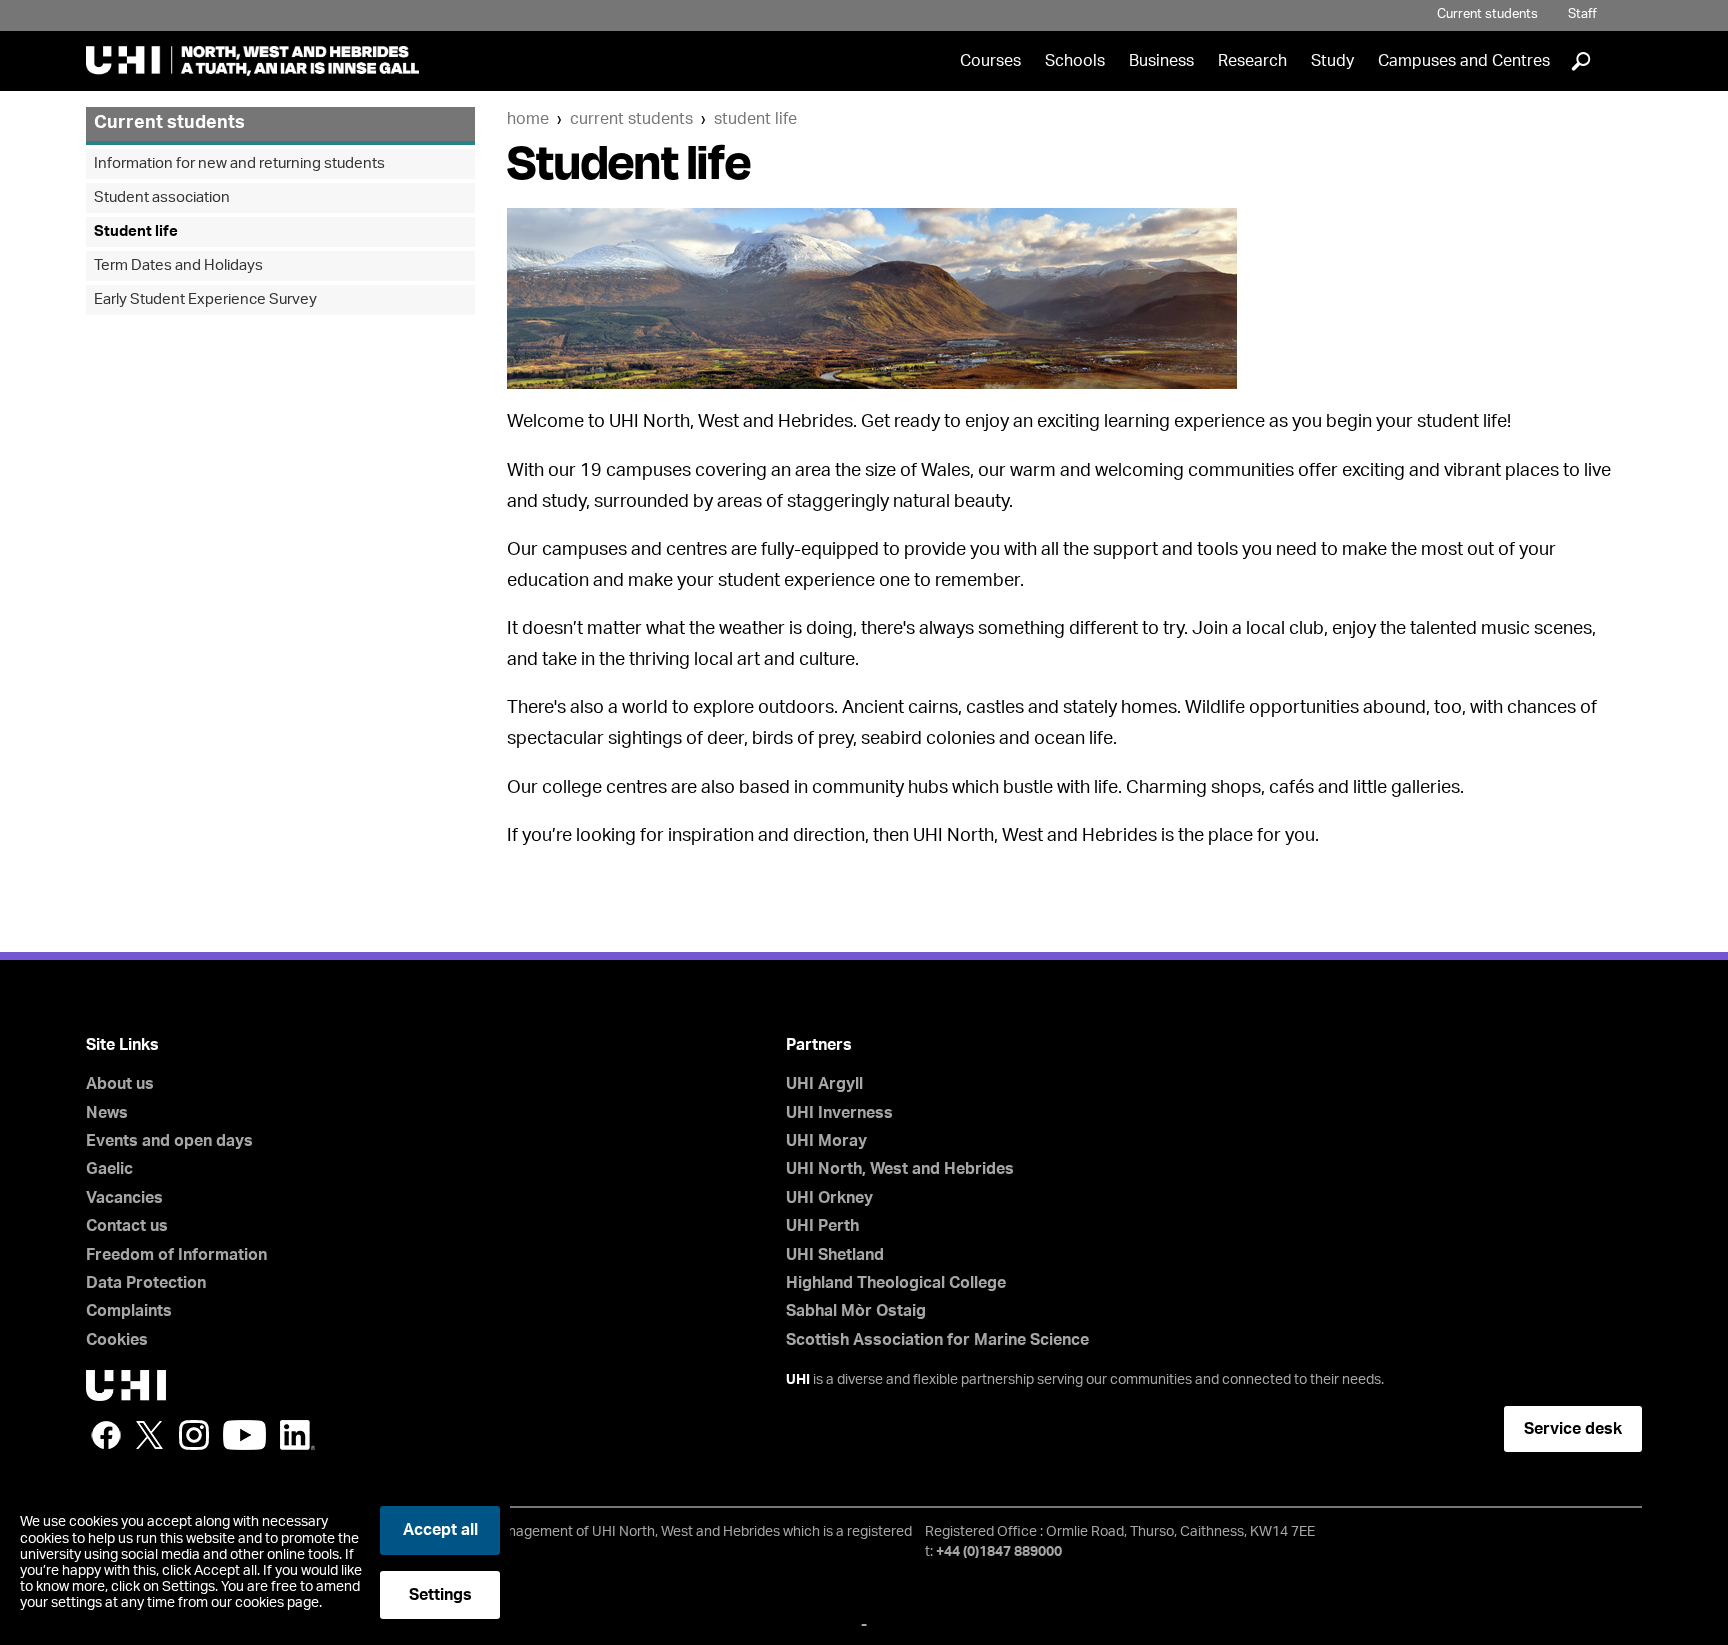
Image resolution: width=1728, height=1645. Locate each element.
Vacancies (124, 1198)
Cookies (117, 1340)
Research (1252, 61)
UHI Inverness (839, 1113)
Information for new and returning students (239, 163)
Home (528, 119)
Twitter (150, 1435)
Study (1332, 61)
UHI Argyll (824, 1084)
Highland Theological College (896, 1283)
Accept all (440, 1530)
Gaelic (109, 1169)
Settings (440, 1595)
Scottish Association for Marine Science (937, 1340)
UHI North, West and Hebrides (900, 1169)
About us (120, 1084)
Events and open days (169, 1141)
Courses (990, 61)
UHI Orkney (829, 1198)
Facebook (106, 1435)
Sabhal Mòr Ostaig (856, 1311)
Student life (755, 119)
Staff (1582, 14)
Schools (1075, 61)
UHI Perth (822, 1226)
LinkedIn (297, 1435)
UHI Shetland (835, 1255)
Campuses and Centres (1464, 61)
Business (1161, 61)
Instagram (194, 1435)
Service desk (1573, 1429)
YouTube (244, 1435)
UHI (798, 1380)
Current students (1487, 14)
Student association (162, 197)
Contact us (127, 1226)
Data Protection (146, 1283)
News (107, 1113)
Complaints (129, 1311)
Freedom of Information (176, 1255)
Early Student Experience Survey (205, 299)
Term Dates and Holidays (178, 265)
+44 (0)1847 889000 (999, 1552)
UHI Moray (826, 1141)
